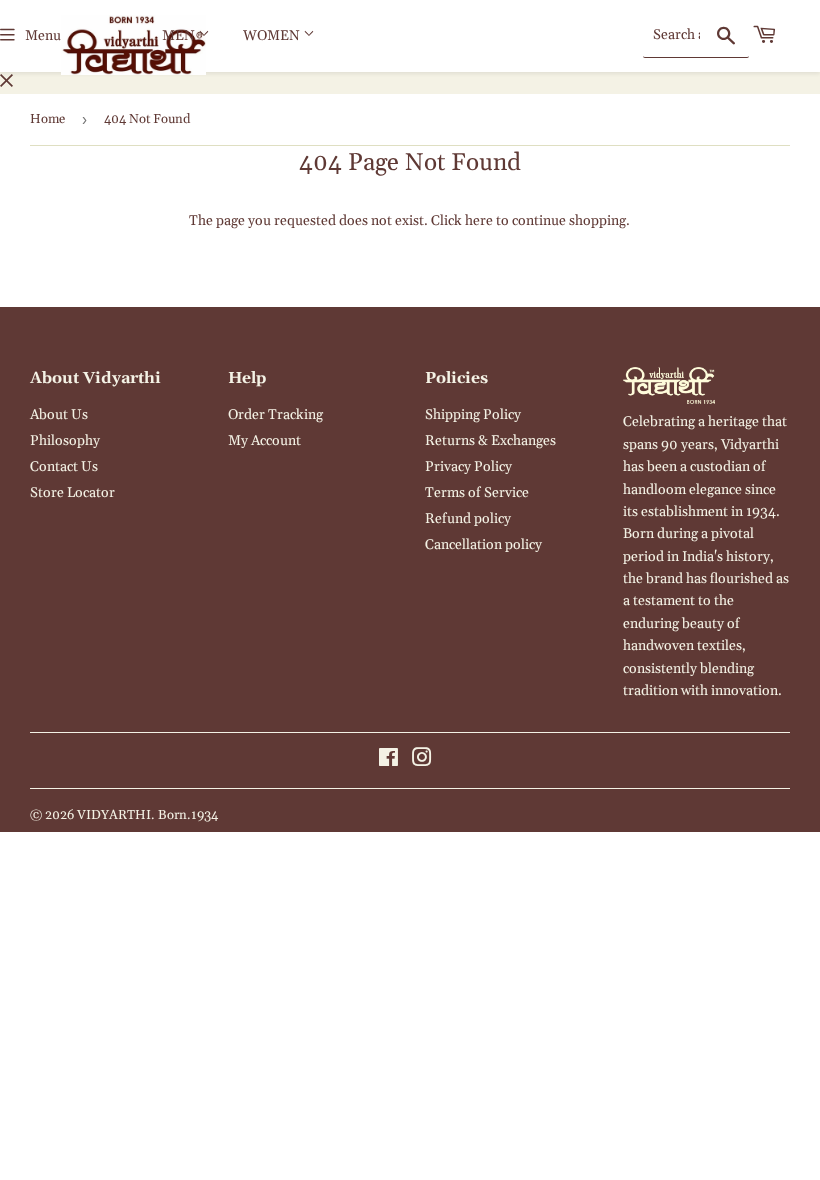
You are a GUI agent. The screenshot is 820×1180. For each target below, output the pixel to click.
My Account (264, 441)
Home (47, 119)
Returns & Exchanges (490, 441)
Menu (43, 36)
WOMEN (273, 36)
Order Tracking (275, 415)
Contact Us (64, 467)
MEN (180, 36)
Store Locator (72, 493)
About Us (59, 415)
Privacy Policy (468, 467)
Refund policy (468, 519)
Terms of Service (477, 493)
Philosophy (65, 441)
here (479, 221)
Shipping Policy (473, 415)
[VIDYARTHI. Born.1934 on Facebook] (388, 761)
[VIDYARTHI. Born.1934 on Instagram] (422, 761)
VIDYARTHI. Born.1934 (147, 815)
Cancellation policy (483, 545)
